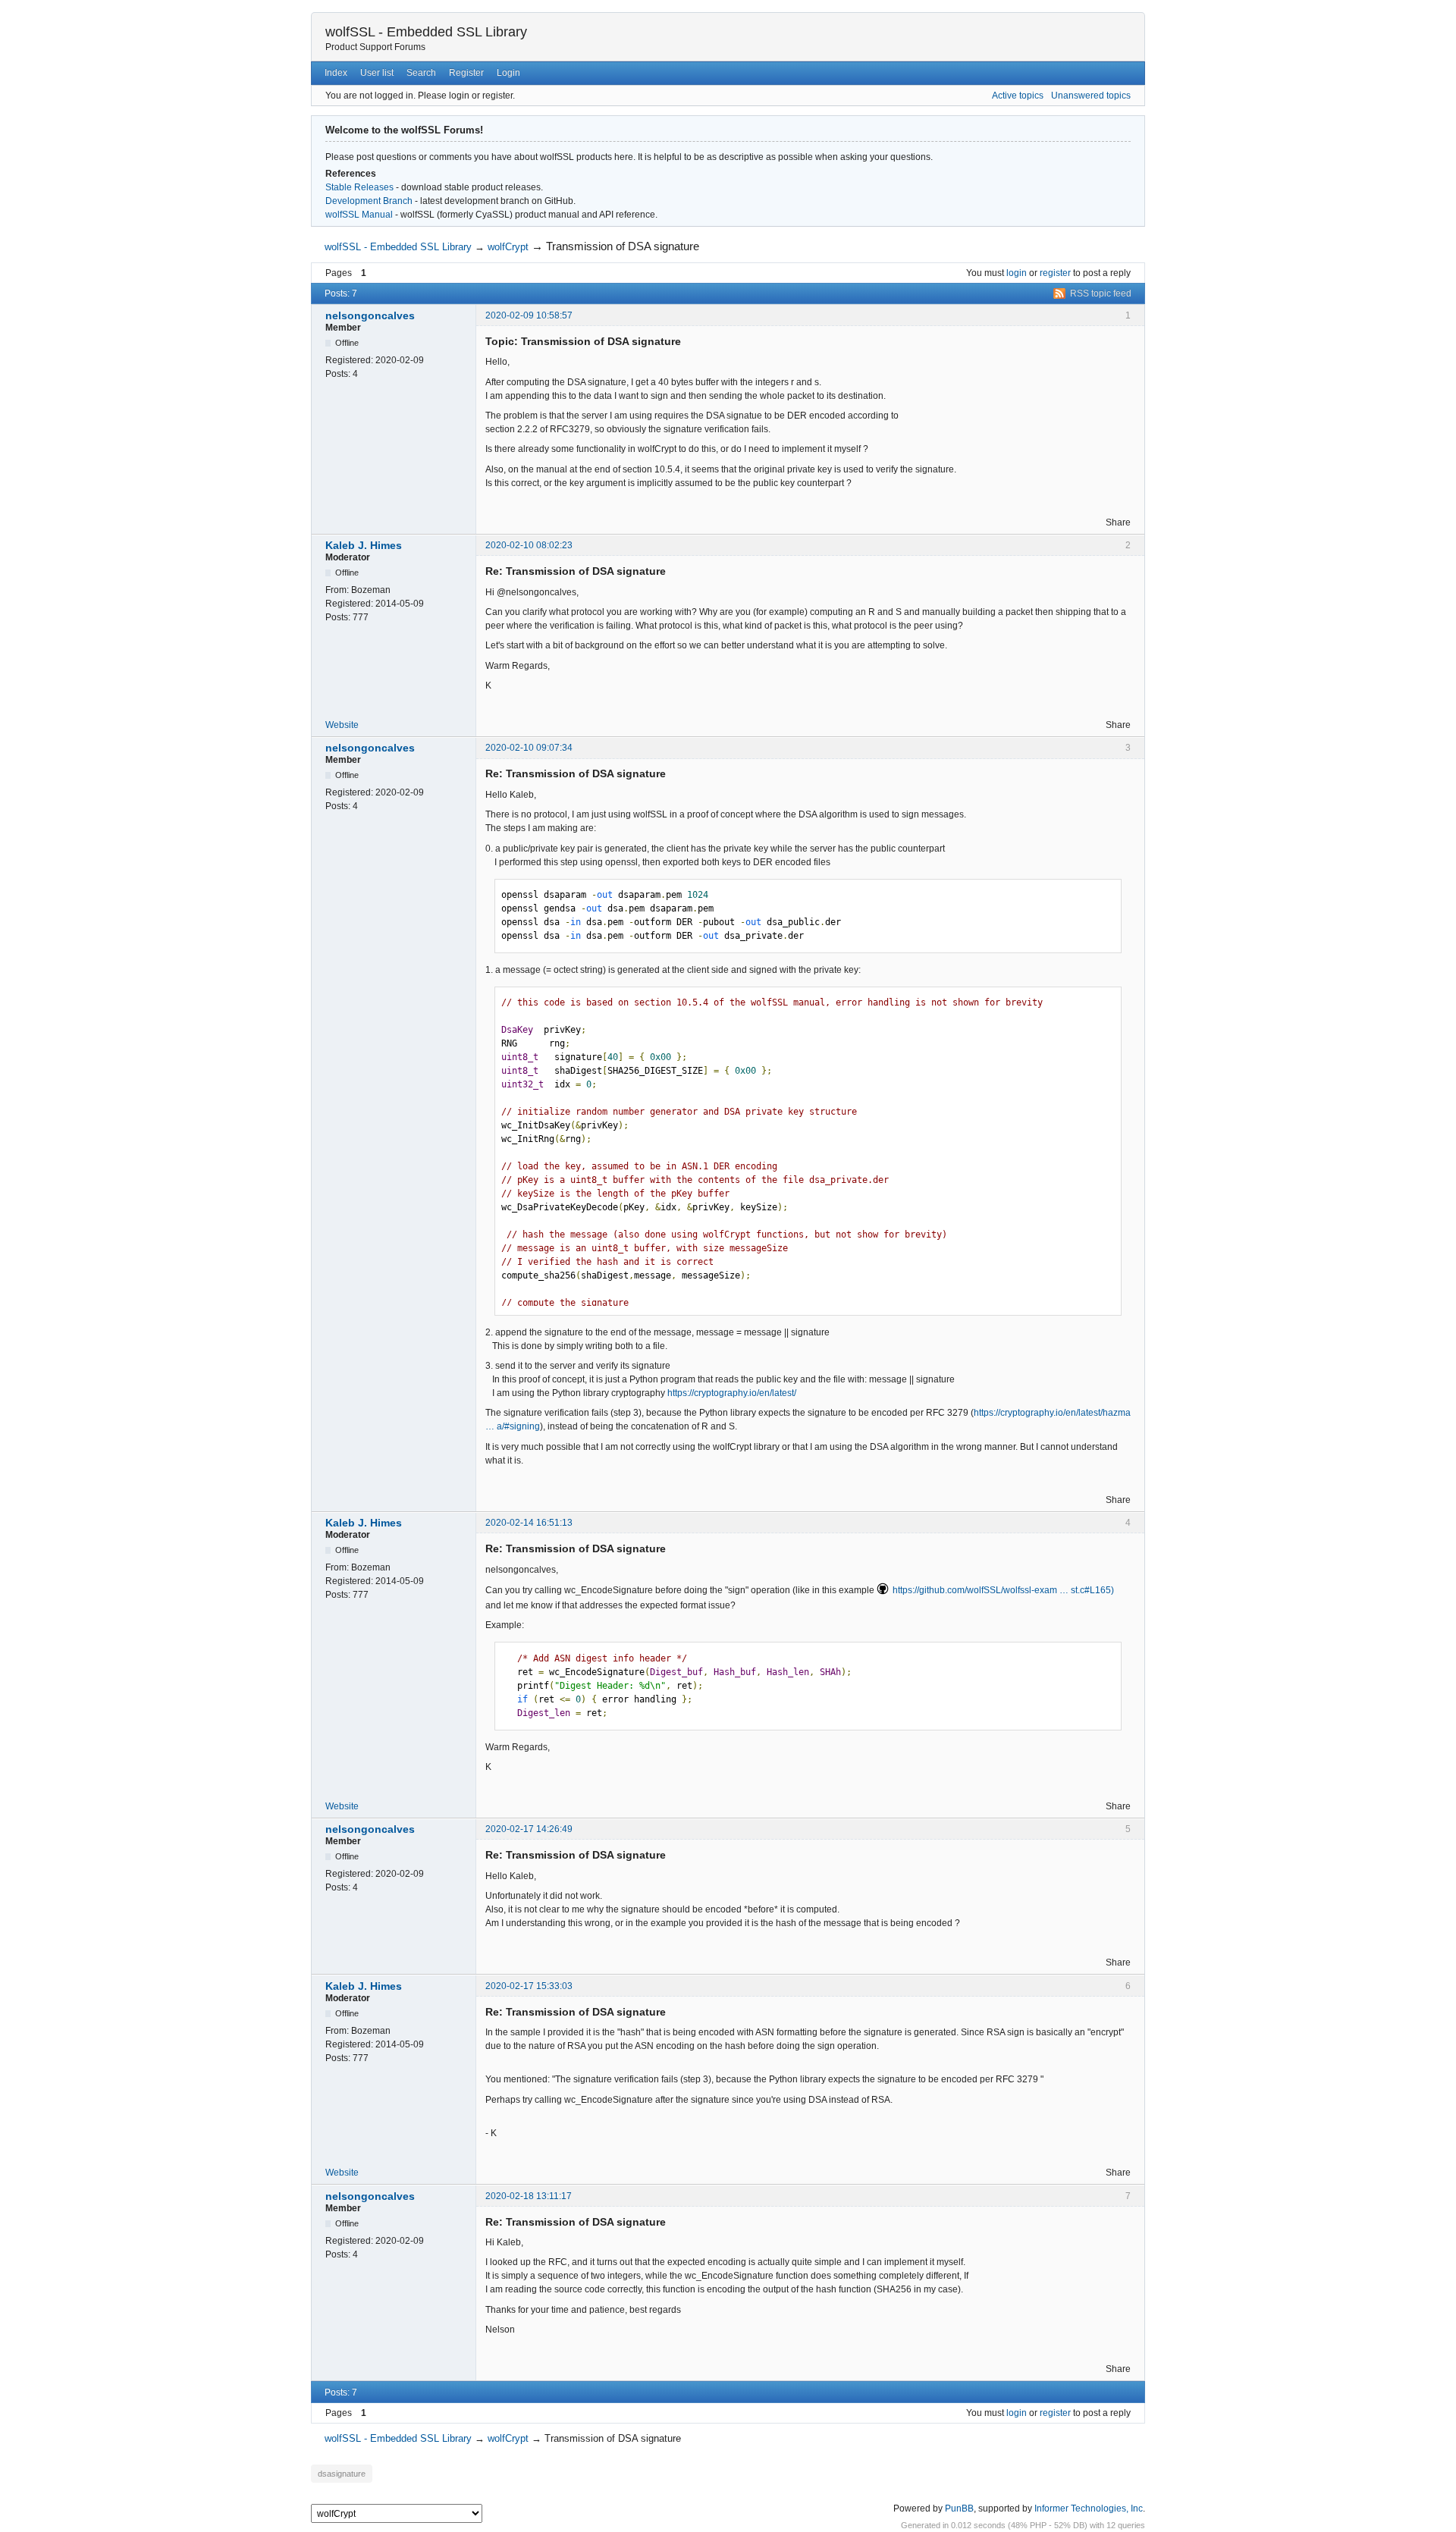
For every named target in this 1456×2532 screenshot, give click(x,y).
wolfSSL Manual (359, 215)
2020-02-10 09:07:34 (529, 748)
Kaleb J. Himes (364, 545)
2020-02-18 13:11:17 (529, 2196)
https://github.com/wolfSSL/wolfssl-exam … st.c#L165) (1003, 1590)
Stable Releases (359, 187)
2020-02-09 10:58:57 (529, 315)
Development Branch (369, 201)
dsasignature (342, 2474)
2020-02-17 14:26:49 (529, 1829)
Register (466, 73)
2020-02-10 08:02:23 (529, 545)
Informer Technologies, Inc (1089, 2508)
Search (421, 73)
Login (508, 73)
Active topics (1018, 96)
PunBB (959, 2508)
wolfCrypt (508, 247)
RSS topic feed (1101, 293)
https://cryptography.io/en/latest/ (732, 1393)
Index (336, 73)
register (1055, 273)
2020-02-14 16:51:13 (529, 1523)
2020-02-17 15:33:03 (529, 1986)
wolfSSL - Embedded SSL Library (426, 32)
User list (377, 73)
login (1017, 273)
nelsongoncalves (370, 315)
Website (342, 725)
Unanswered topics (1091, 96)
